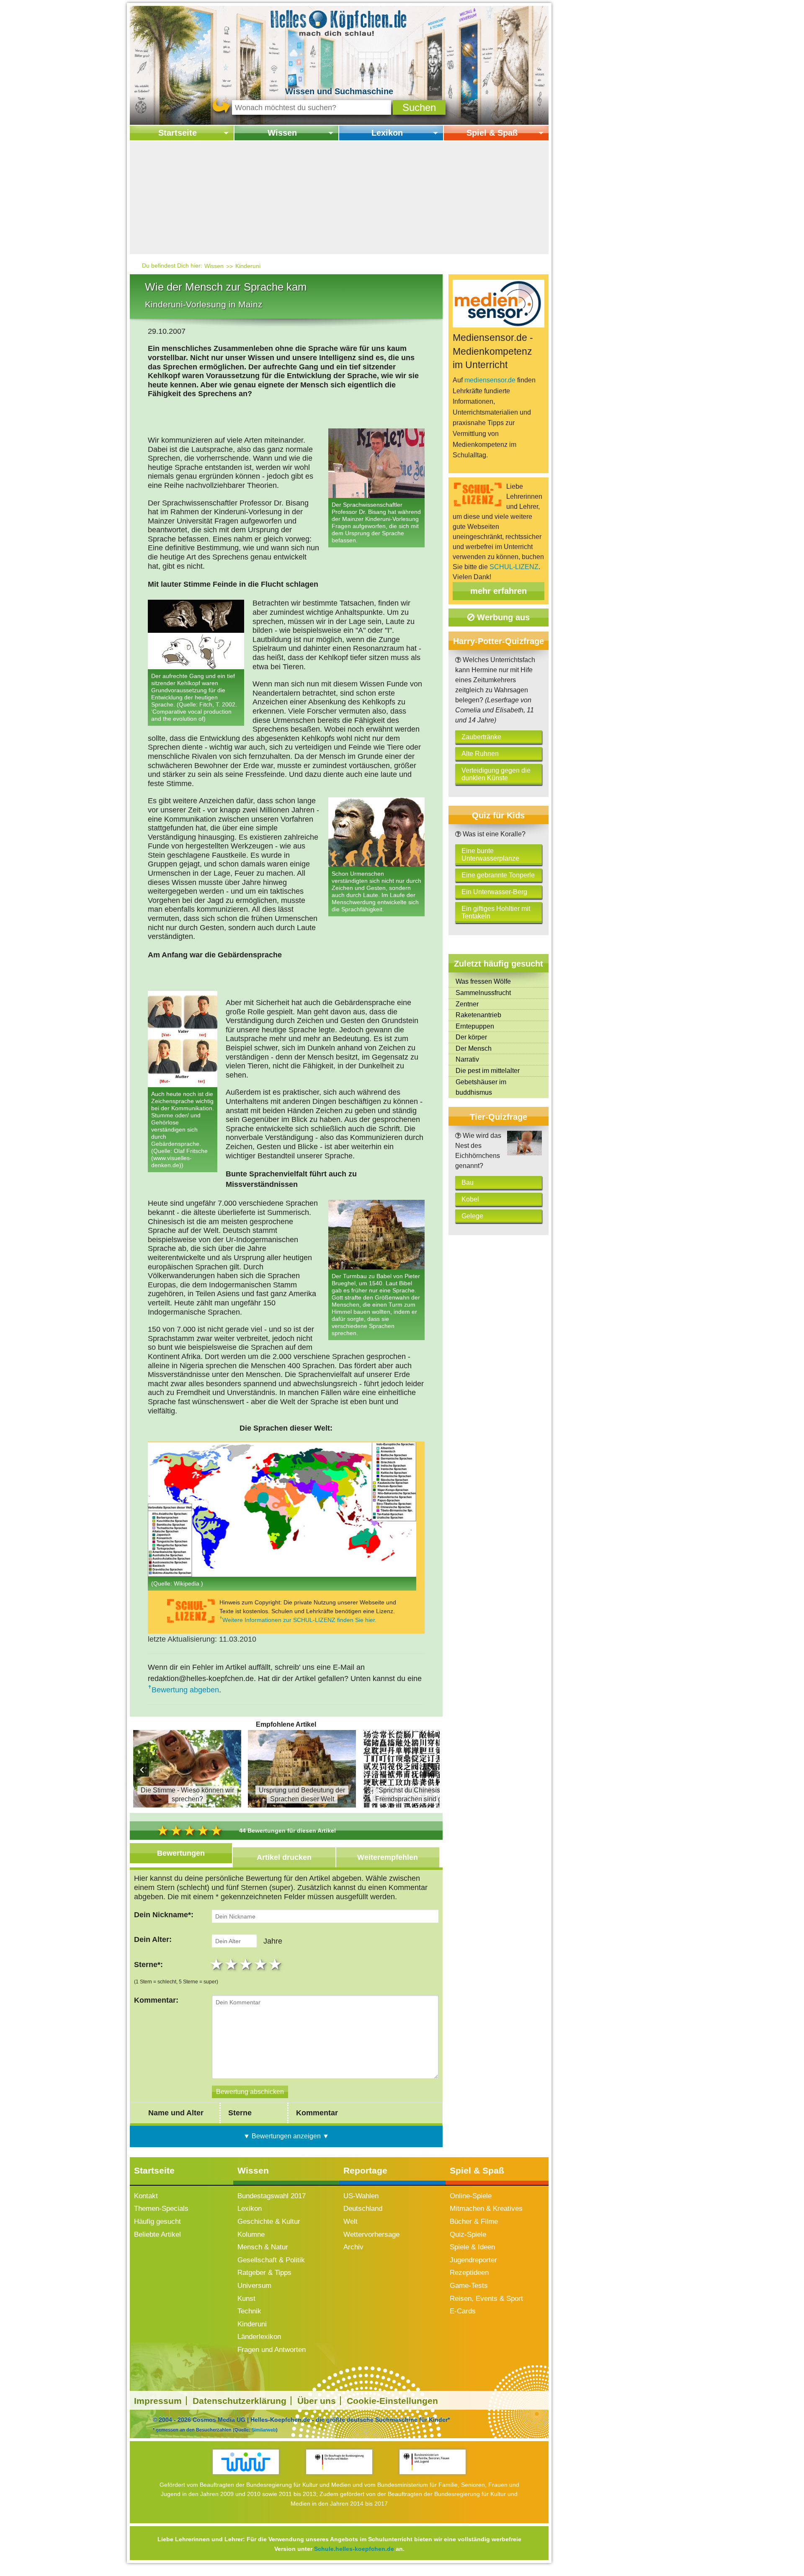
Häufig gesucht (157, 2221)
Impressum (158, 2401)
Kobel (470, 1199)
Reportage (365, 2170)
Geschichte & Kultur (269, 2221)
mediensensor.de (490, 380)
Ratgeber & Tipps (264, 2273)
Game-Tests (469, 2286)
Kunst (246, 2299)
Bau (468, 1182)
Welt (350, 2221)
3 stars (247, 1964)
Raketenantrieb (478, 1015)
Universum (254, 2286)
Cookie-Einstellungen (392, 2401)
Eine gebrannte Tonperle (498, 875)
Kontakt (146, 2196)
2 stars (232, 1964)
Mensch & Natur (263, 2247)
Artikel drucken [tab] (284, 1857)
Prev (142, 1770)
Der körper (471, 1037)
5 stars (276, 1964)
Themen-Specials (161, 2209)
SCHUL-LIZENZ (514, 567)
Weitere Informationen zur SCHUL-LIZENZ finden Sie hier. (299, 1620)
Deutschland (363, 2209)
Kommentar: (156, 2000)
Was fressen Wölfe (483, 981)
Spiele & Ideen (472, 2247)
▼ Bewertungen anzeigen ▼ (286, 2136)
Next (430, 1770)
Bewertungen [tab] (181, 1853)
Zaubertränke (481, 737)
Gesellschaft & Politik (271, 2260)
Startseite (178, 133)
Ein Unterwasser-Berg (494, 892)
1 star (218, 1964)
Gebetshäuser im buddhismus (481, 1087)
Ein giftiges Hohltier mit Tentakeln (496, 912)
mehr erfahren (499, 591)
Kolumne (251, 2234)
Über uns (317, 2401)
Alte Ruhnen (480, 754)
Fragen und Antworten (272, 2350)
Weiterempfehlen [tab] (388, 1857)
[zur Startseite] (339, 22)
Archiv (353, 2247)
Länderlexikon (259, 2337)
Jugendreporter (473, 2260)
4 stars (262, 1964)
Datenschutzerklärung (240, 2401)
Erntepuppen (475, 1026)
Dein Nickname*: (164, 1915)
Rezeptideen (469, 2273)
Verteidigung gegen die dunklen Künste (496, 774)
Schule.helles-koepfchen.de (354, 2549)
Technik (249, 2311)
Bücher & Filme (474, 2221)
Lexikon (387, 133)
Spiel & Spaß (492, 133)
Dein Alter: (153, 1939)
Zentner (467, 1004)
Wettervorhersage (371, 2234)
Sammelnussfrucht (483, 993)
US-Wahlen (361, 2196)
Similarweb (264, 2429)
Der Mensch (474, 1048)
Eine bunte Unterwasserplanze (490, 855)
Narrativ (467, 1059)
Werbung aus (502, 617)
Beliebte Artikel (157, 2234)
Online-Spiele (471, 2196)
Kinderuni (248, 266)
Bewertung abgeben (185, 1690)
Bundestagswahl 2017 (272, 2196)
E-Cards (463, 2311)
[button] (419, 107)
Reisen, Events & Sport (486, 2299)
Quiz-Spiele (468, 2234)
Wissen (282, 133)
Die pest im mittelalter (488, 1071)
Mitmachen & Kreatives (486, 2209)
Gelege (472, 1216)
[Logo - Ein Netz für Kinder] (246, 2462)
